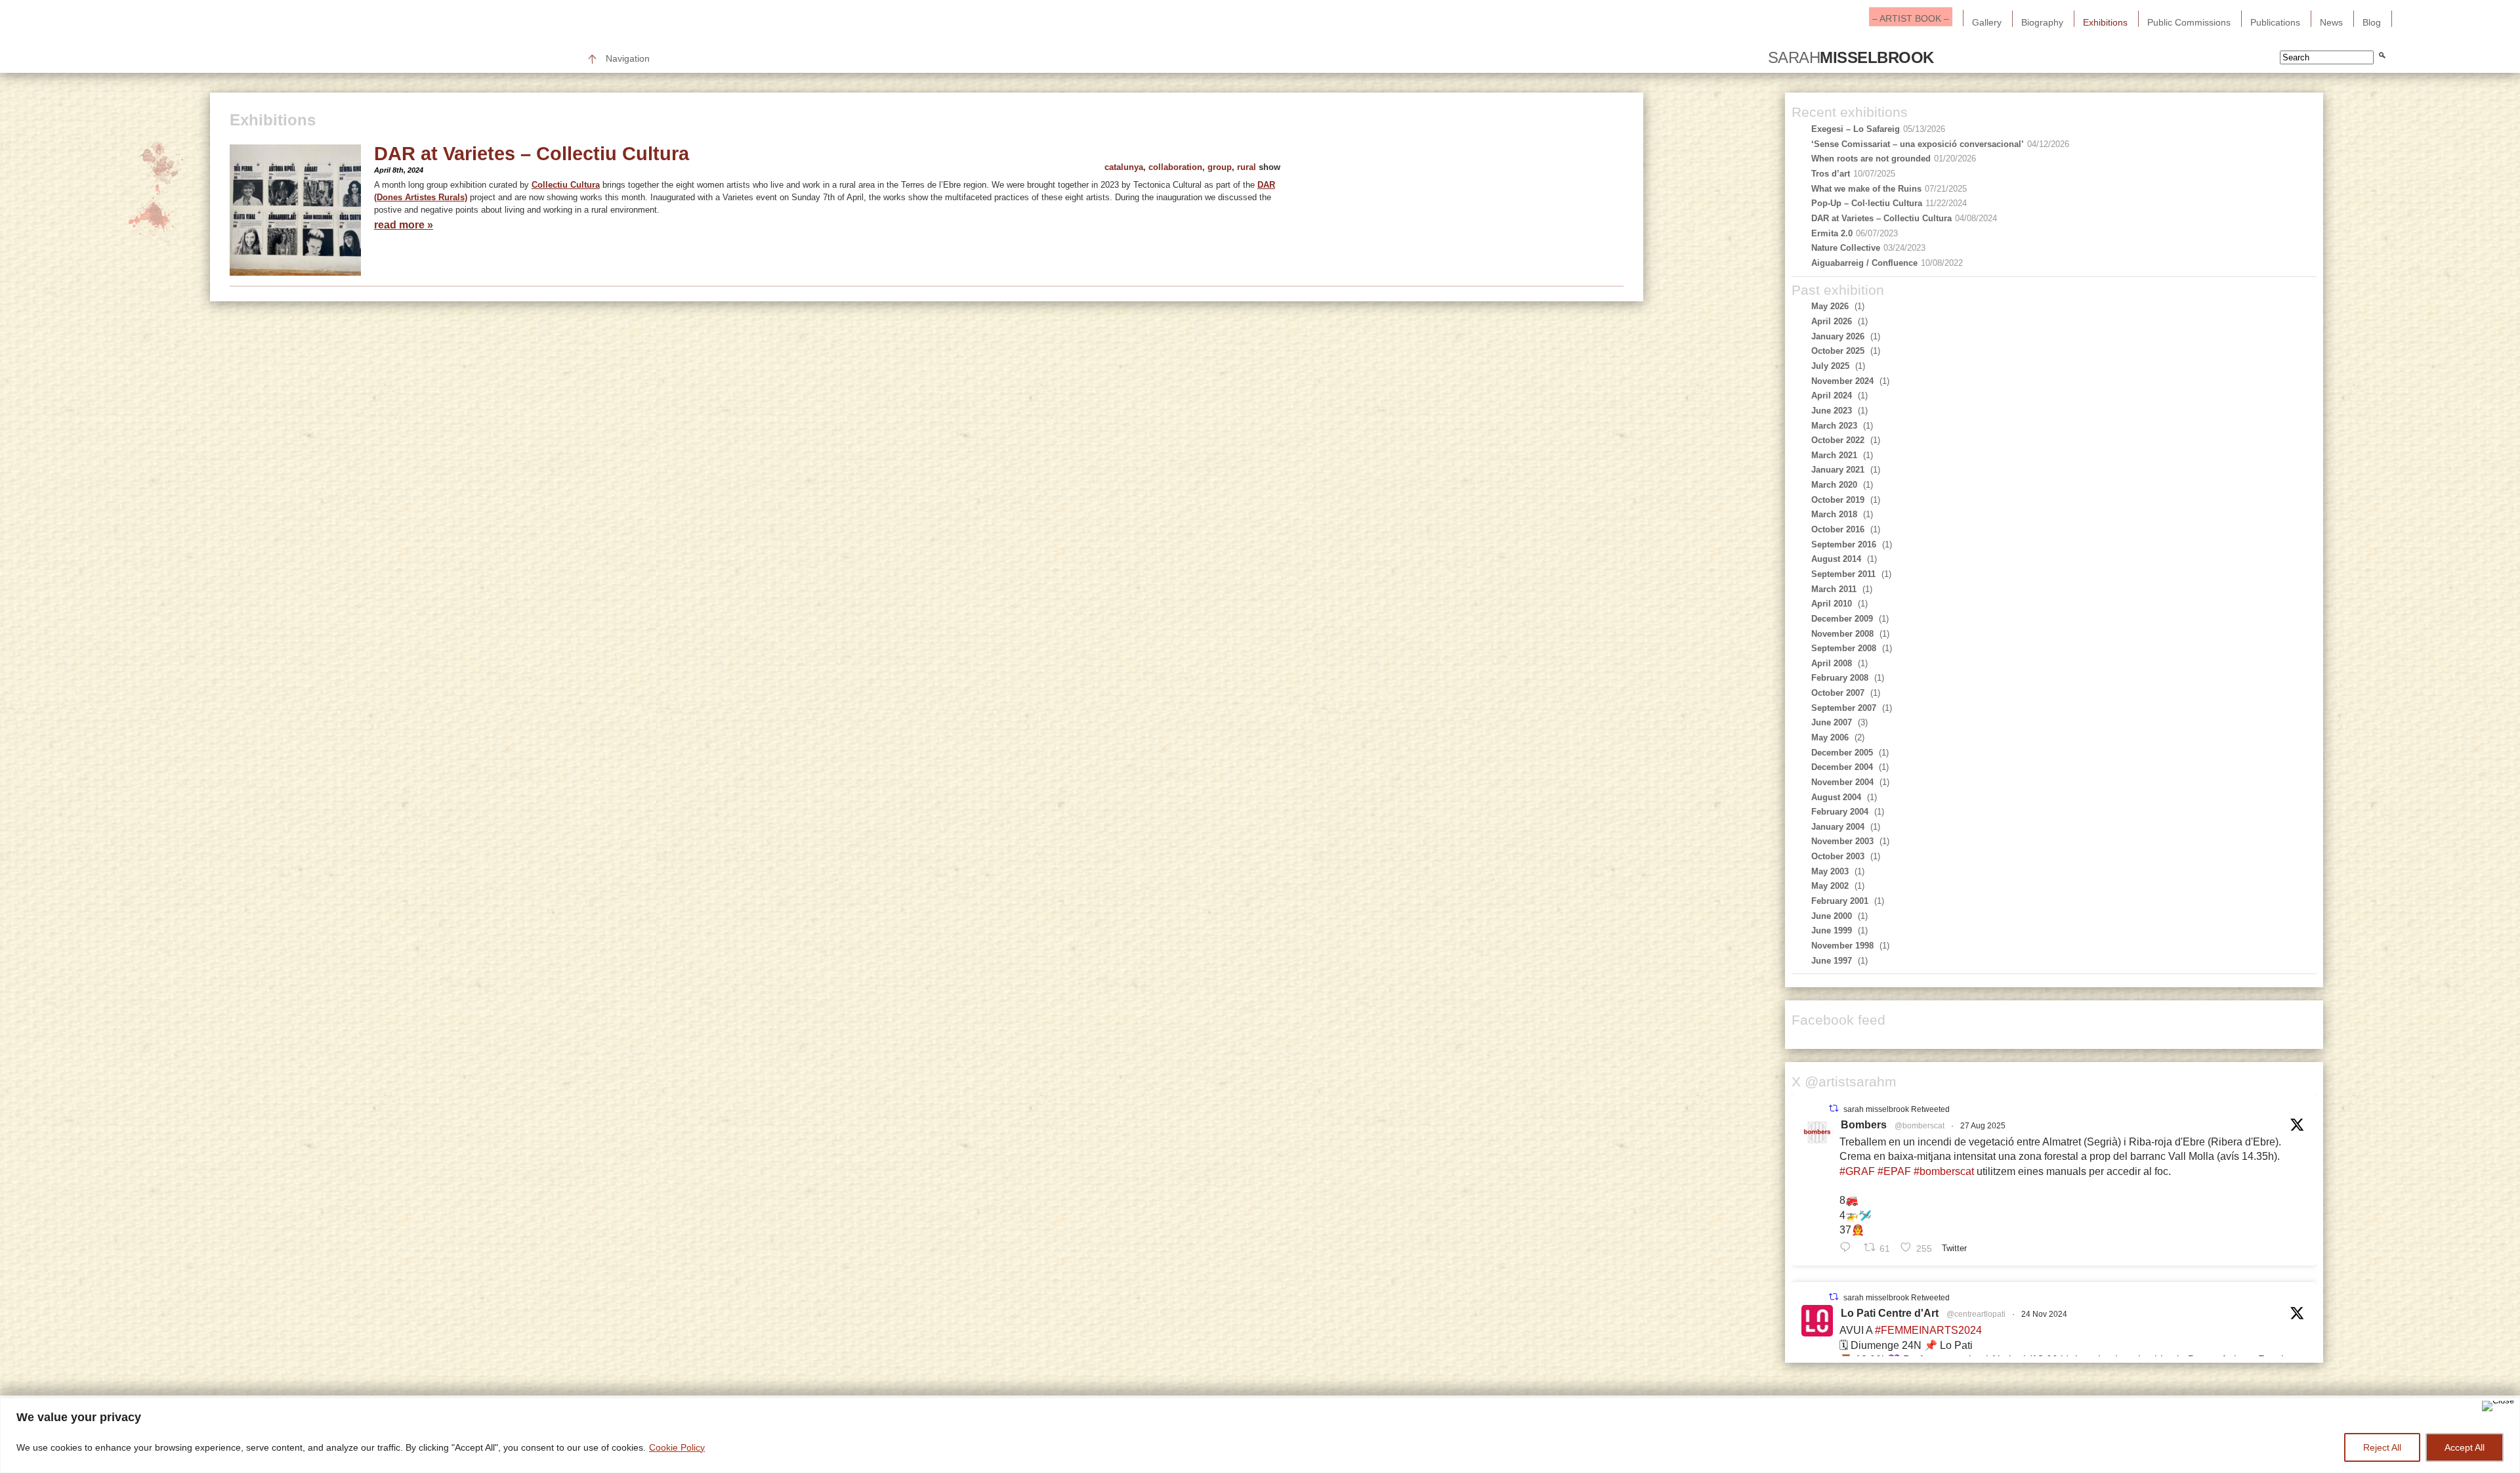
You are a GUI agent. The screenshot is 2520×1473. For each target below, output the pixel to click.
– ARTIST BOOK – (1911, 18)
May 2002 (1830, 886)
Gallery (1987, 22)
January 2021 (1838, 470)
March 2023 (1834, 426)
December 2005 (1842, 753)
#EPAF (1894, 1171)
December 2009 (1842, 619)
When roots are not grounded (1871, 159)
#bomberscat (1944, 1171)
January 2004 (1838, 827)
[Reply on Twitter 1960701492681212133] (1848, 1247)
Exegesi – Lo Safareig (1856, 129)
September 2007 (1844, 708)
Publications (2275, 22)
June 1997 (1832, 961)
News (2331, 22)
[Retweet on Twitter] (1834, 1108)
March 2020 (1834, 485)
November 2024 (1842, 381)
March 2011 (1834, 589)
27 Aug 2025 (1983, 1126)
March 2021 (1834, 455)
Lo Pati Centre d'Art (1890, 1313)
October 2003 (1838, 856)
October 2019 (1838, 500)
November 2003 (1842, 841)
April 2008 (1832, 663)
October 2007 (1838, 693)
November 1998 (1842, 946)
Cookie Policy (677, 1447)
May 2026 (1830, 306)
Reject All (2382, 1447)
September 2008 (1844, 648)
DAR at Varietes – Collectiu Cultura (532, 154)
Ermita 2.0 (1832, 233)
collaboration (1175, 167)
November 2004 (1842, 782)
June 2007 (1832, 722)
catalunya (1124, 167)
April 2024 (1832, 395)
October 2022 (1838, 440)
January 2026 (1838, 336)
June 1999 (1832, 930)
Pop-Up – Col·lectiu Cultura (1867, 203)
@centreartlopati (1976, 1314)
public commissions (2189, 22)
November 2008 (1842, 634)
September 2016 (1844, 544)
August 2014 (1836, 559)
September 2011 (1843, 574)
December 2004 (1842, 767)
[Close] (2498, 1406)
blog (2372, 22)
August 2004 (1836, 797)
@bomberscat (1920, 1126)
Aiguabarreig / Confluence (1864, 263)
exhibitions (2105, 22)
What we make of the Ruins (1866, 189)
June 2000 (1832, 916)
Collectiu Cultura (566, 185)
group (1220, 167)
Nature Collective (1846, 248)
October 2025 (1838, 351)
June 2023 (1832, 411)
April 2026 (1832, 321)
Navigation (628, 58)
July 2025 (1830, 366)
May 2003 (1830, 871)
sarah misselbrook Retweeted (1897, 1109)
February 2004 (1840, 812)
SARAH (1851, 58)
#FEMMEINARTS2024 (1928, 1330)
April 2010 (1832, 604)
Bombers (1864, 1125)
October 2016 (1838, 529)
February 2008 (1840, 678)
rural (1247, 167)
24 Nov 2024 (2044, 1314)
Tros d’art (1831, 174)
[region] (1260, 1435)
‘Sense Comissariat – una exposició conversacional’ (1918, 144)
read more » (404, 225)
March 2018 (1834, 514)
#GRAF (1857, 1171)
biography (2042, 22)
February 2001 (1840, 901)
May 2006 (1830, 737)
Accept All (2465, 1447)
